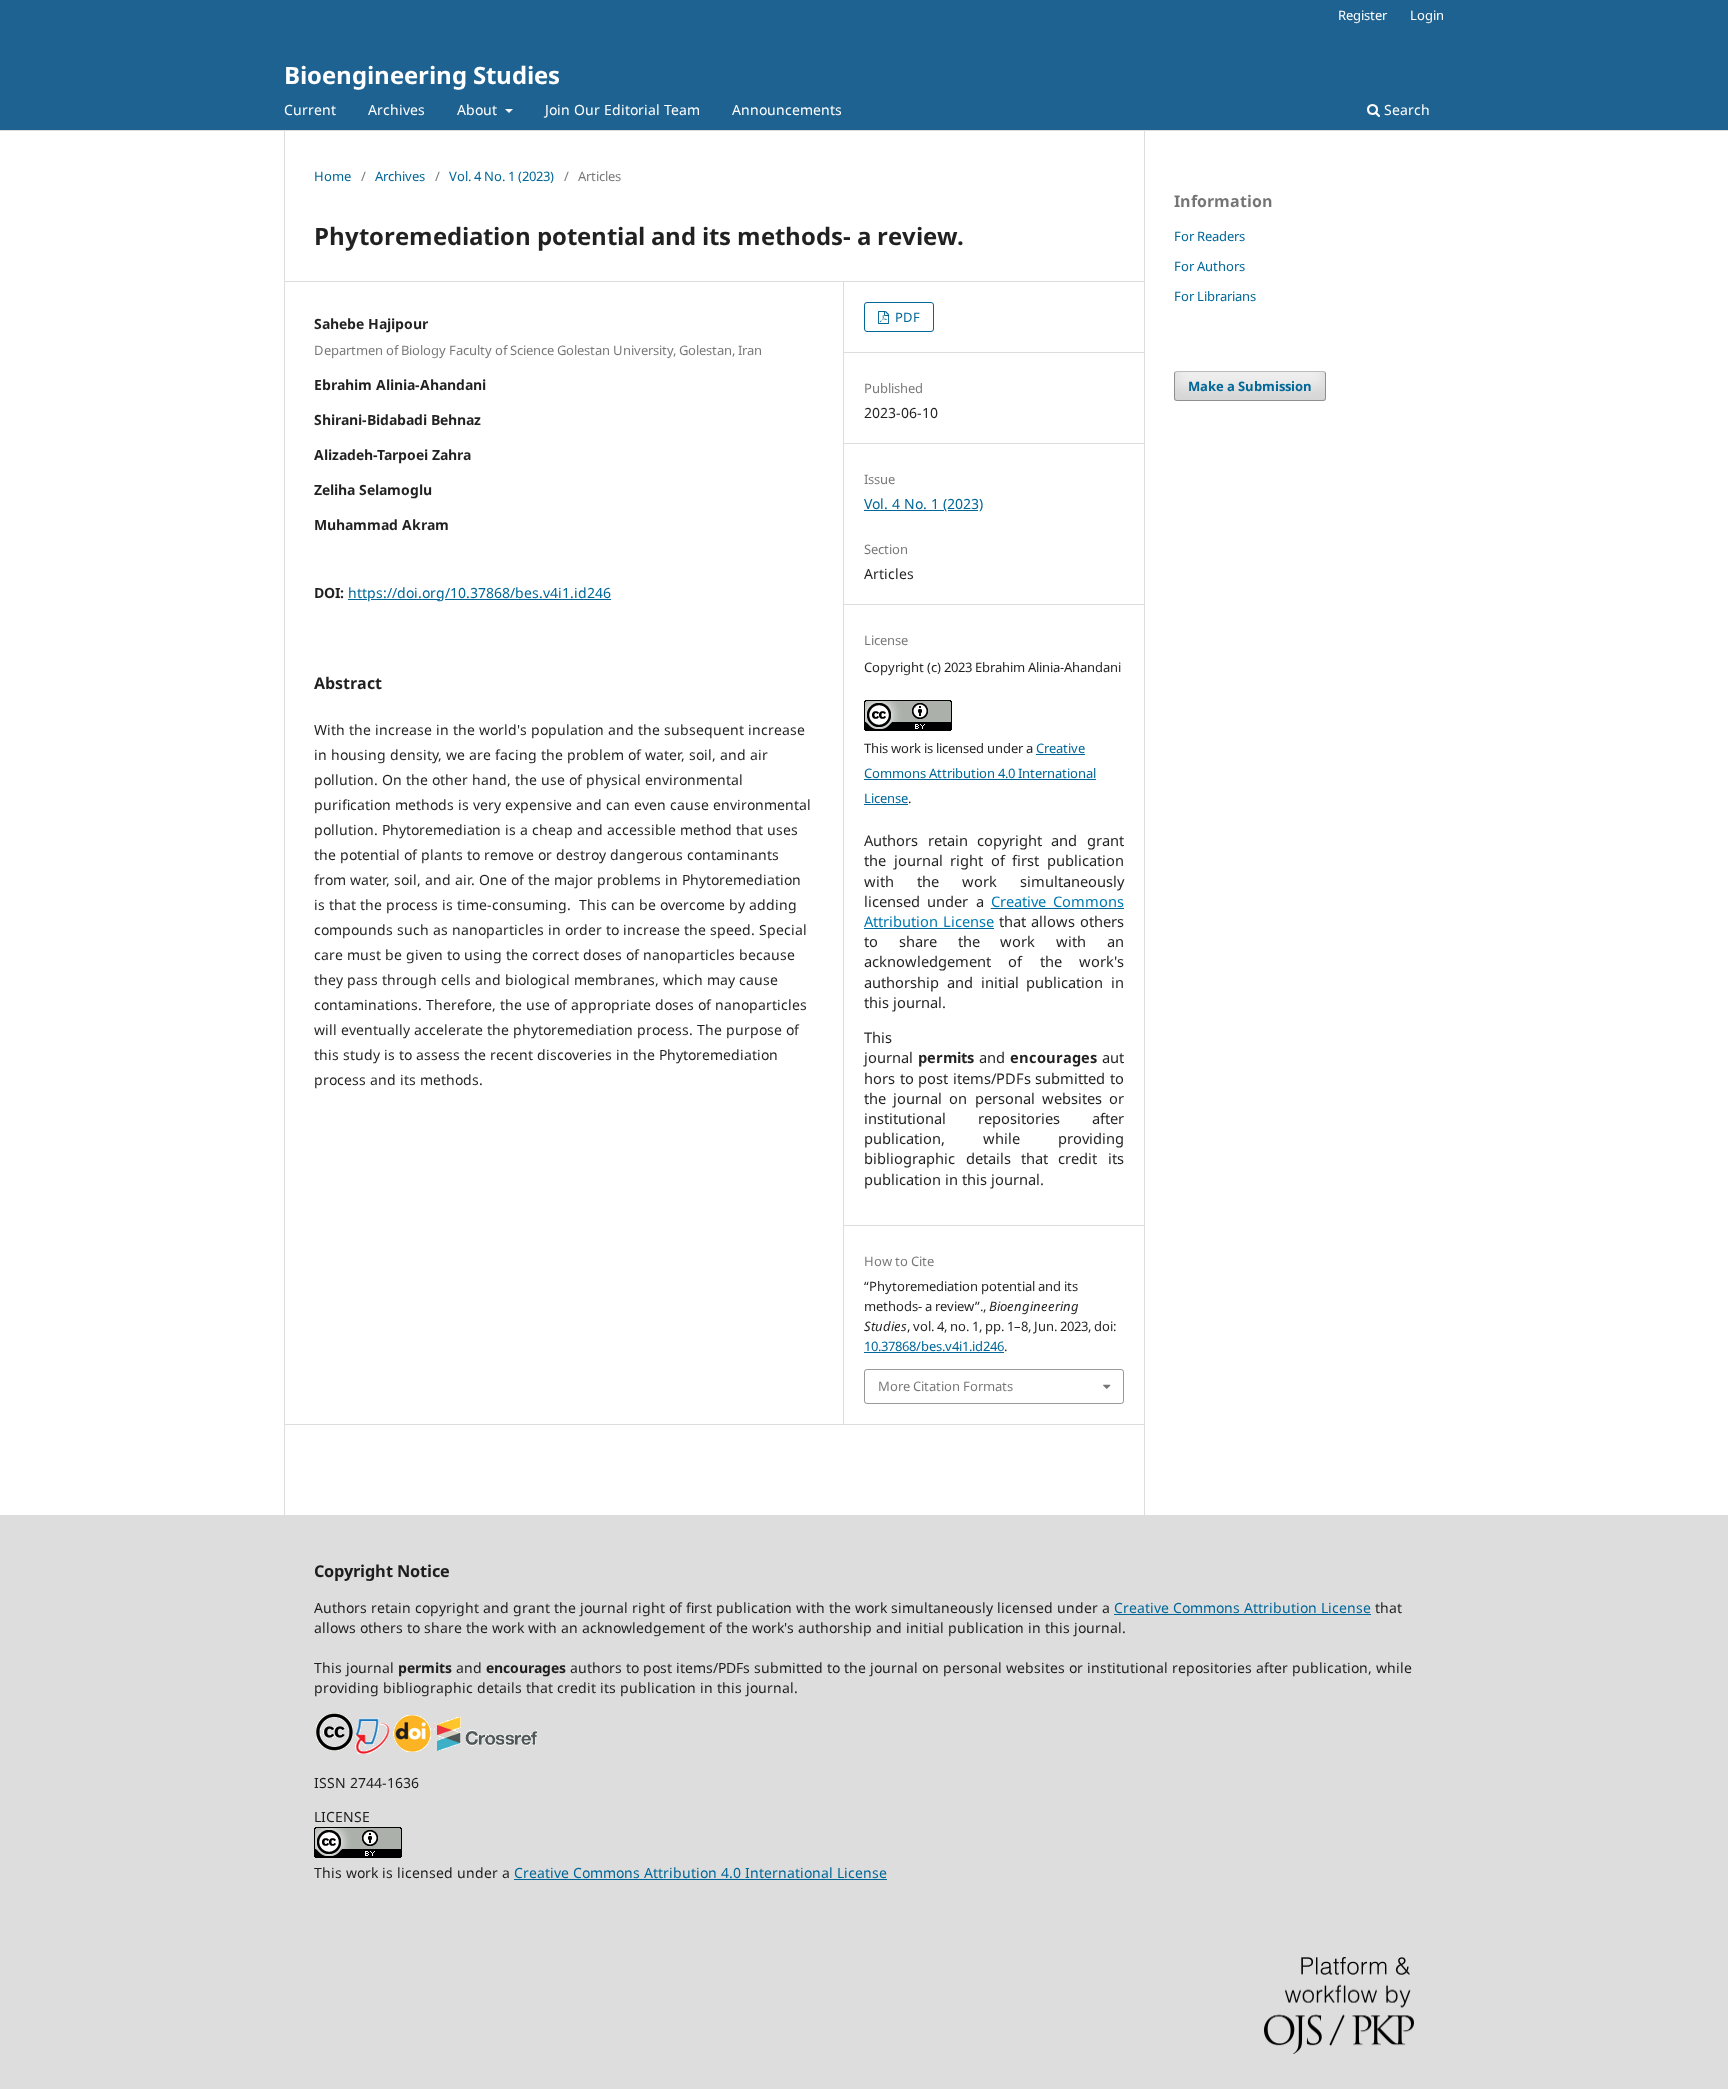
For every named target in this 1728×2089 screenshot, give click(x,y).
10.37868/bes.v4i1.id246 (934, 1346)
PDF (906, 317)
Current (310, 109)
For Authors (1209, 266)
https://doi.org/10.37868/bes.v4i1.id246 (479, 592)
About (479, 109)
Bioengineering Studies (422, 74)
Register (1362, 15)
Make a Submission (1250, 386)
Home (332, 176)
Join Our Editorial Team (622, 109)
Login (1427, 15)
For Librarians (1215, 296)
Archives (396, 109)
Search (1405, 109)
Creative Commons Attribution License (1242, 1607)
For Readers (1209, 236)
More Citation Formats (945, 1386)
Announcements (787, 109)
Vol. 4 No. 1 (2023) (501, 176)
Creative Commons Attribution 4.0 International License (980, 773)
